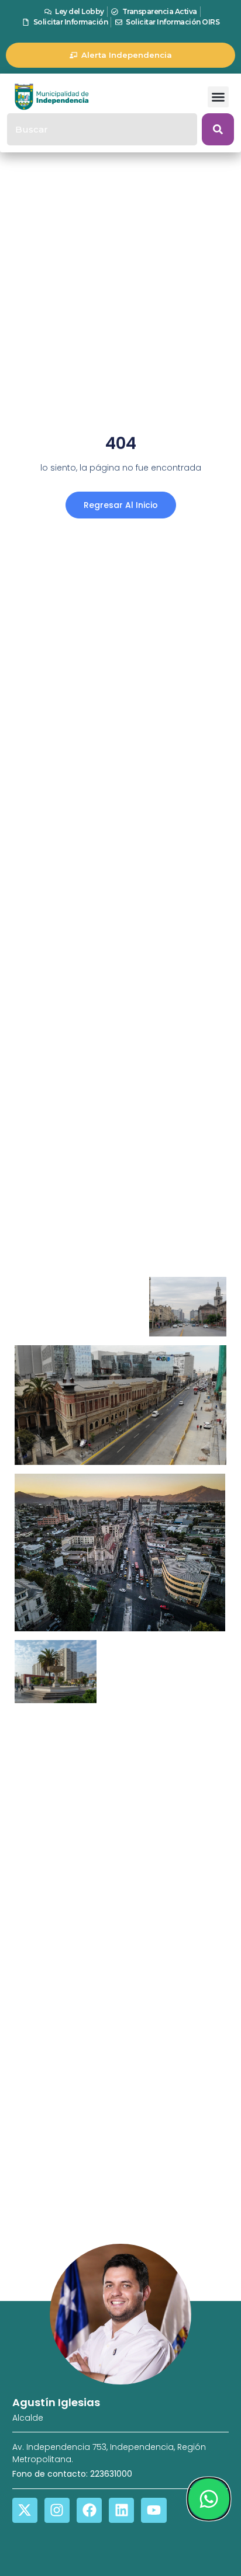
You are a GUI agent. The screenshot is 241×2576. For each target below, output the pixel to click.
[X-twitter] (25, 2510)
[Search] (218, 129)
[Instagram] (57, 2510)
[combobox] (102, 129)
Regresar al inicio (121, 505)
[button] (218, 97)
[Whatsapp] (209, 2499)
